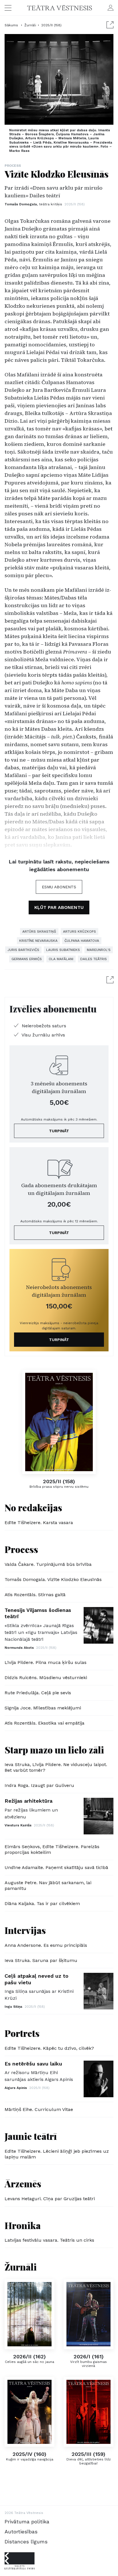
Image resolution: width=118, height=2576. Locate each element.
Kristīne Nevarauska (38, 941)
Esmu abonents (59, 887)
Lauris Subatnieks (63, 950)
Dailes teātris (94, 959)
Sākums (12, 25)
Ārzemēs (23, 2183)
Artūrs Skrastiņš (39, 932)
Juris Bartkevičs (23, 950)
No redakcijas (33, 1507)
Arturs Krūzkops (79, 932)
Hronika (23, 2225)
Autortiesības (21, 2532)
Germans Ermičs (27, 959)
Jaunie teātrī (31, 2136)
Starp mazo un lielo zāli (54, 1750)
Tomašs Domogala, (33, 204)
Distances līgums (26, 2542)
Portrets (22, 2033)
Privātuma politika (27, 2522)
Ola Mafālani (61, 959)
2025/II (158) (51, 25)
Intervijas (25, 1930)
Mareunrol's (99, 950)
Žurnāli (30, 25)
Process (13, 166)
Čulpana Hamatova (82, 941)
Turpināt (59, 1131)
